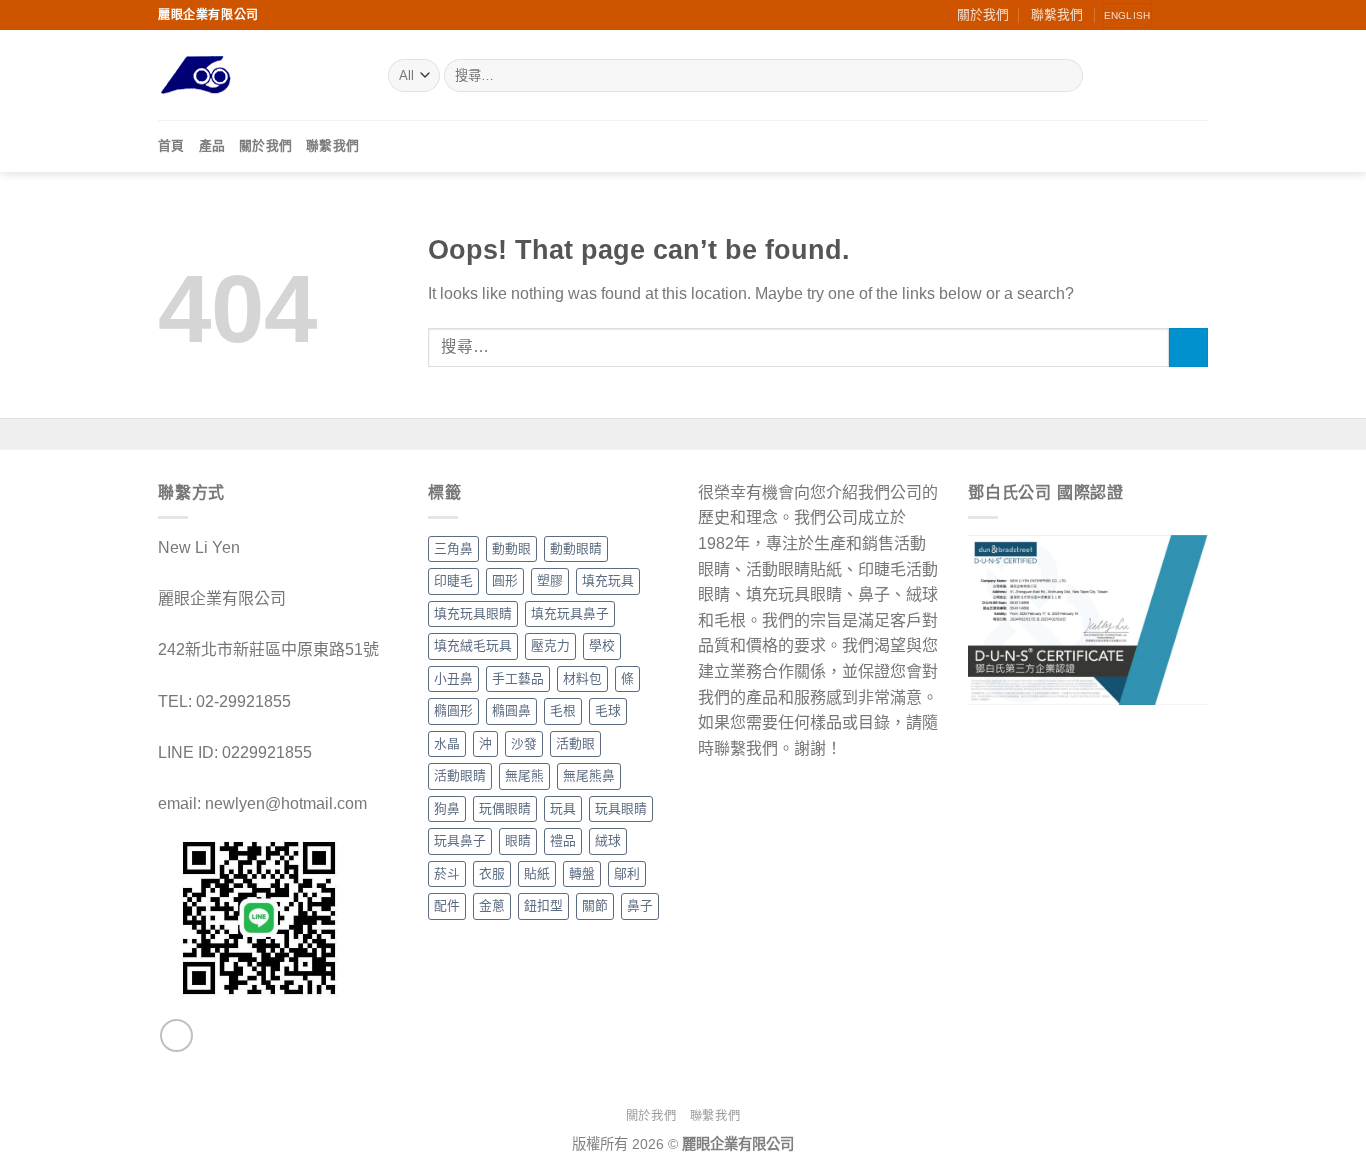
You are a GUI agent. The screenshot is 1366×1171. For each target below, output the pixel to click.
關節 (595, 905)
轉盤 (582, 873)
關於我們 (983, 14)
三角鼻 (453, 548)
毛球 (608, 710)
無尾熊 (524, 775)
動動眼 (511, 548)
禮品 (563, 840)
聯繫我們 (1057, 14)
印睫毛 (453, 580)
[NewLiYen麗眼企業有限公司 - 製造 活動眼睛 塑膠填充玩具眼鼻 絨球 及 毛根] (258, 75)
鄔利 (627, 873)
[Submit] (1064, 76)
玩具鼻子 (460, 840)
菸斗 (447, 873)
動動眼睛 (576, 548)
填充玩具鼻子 (570, 613)
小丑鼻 (453, 678)
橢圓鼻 (511, 710)
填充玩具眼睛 (473, 613)
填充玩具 (608, 580)
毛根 (563, 710)
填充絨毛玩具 (473, 645)
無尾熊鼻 (589, 775)
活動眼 (575, 743)
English (1127, 15)
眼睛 (518, 840)
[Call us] (1198, 15)
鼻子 (640, 905)
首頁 (171, 145)
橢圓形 (453, 710)
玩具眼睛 (621, 808)
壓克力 (550, 645)
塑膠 (550, 580)
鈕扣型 (543, 905)
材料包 (582, 678)
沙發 (524, 743)
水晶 (447, 743)
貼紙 (537, 873)
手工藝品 (518, 678)
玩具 (563, 808)
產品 (212, 145)
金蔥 (492, 905)
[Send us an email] (1179, 15)
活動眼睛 (460, 775)
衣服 (492, 873)
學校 (602, 645)
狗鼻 (447, 808)
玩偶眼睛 (505, 808)
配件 (447, 905)
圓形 (505, 580)
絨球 (608, 840)
